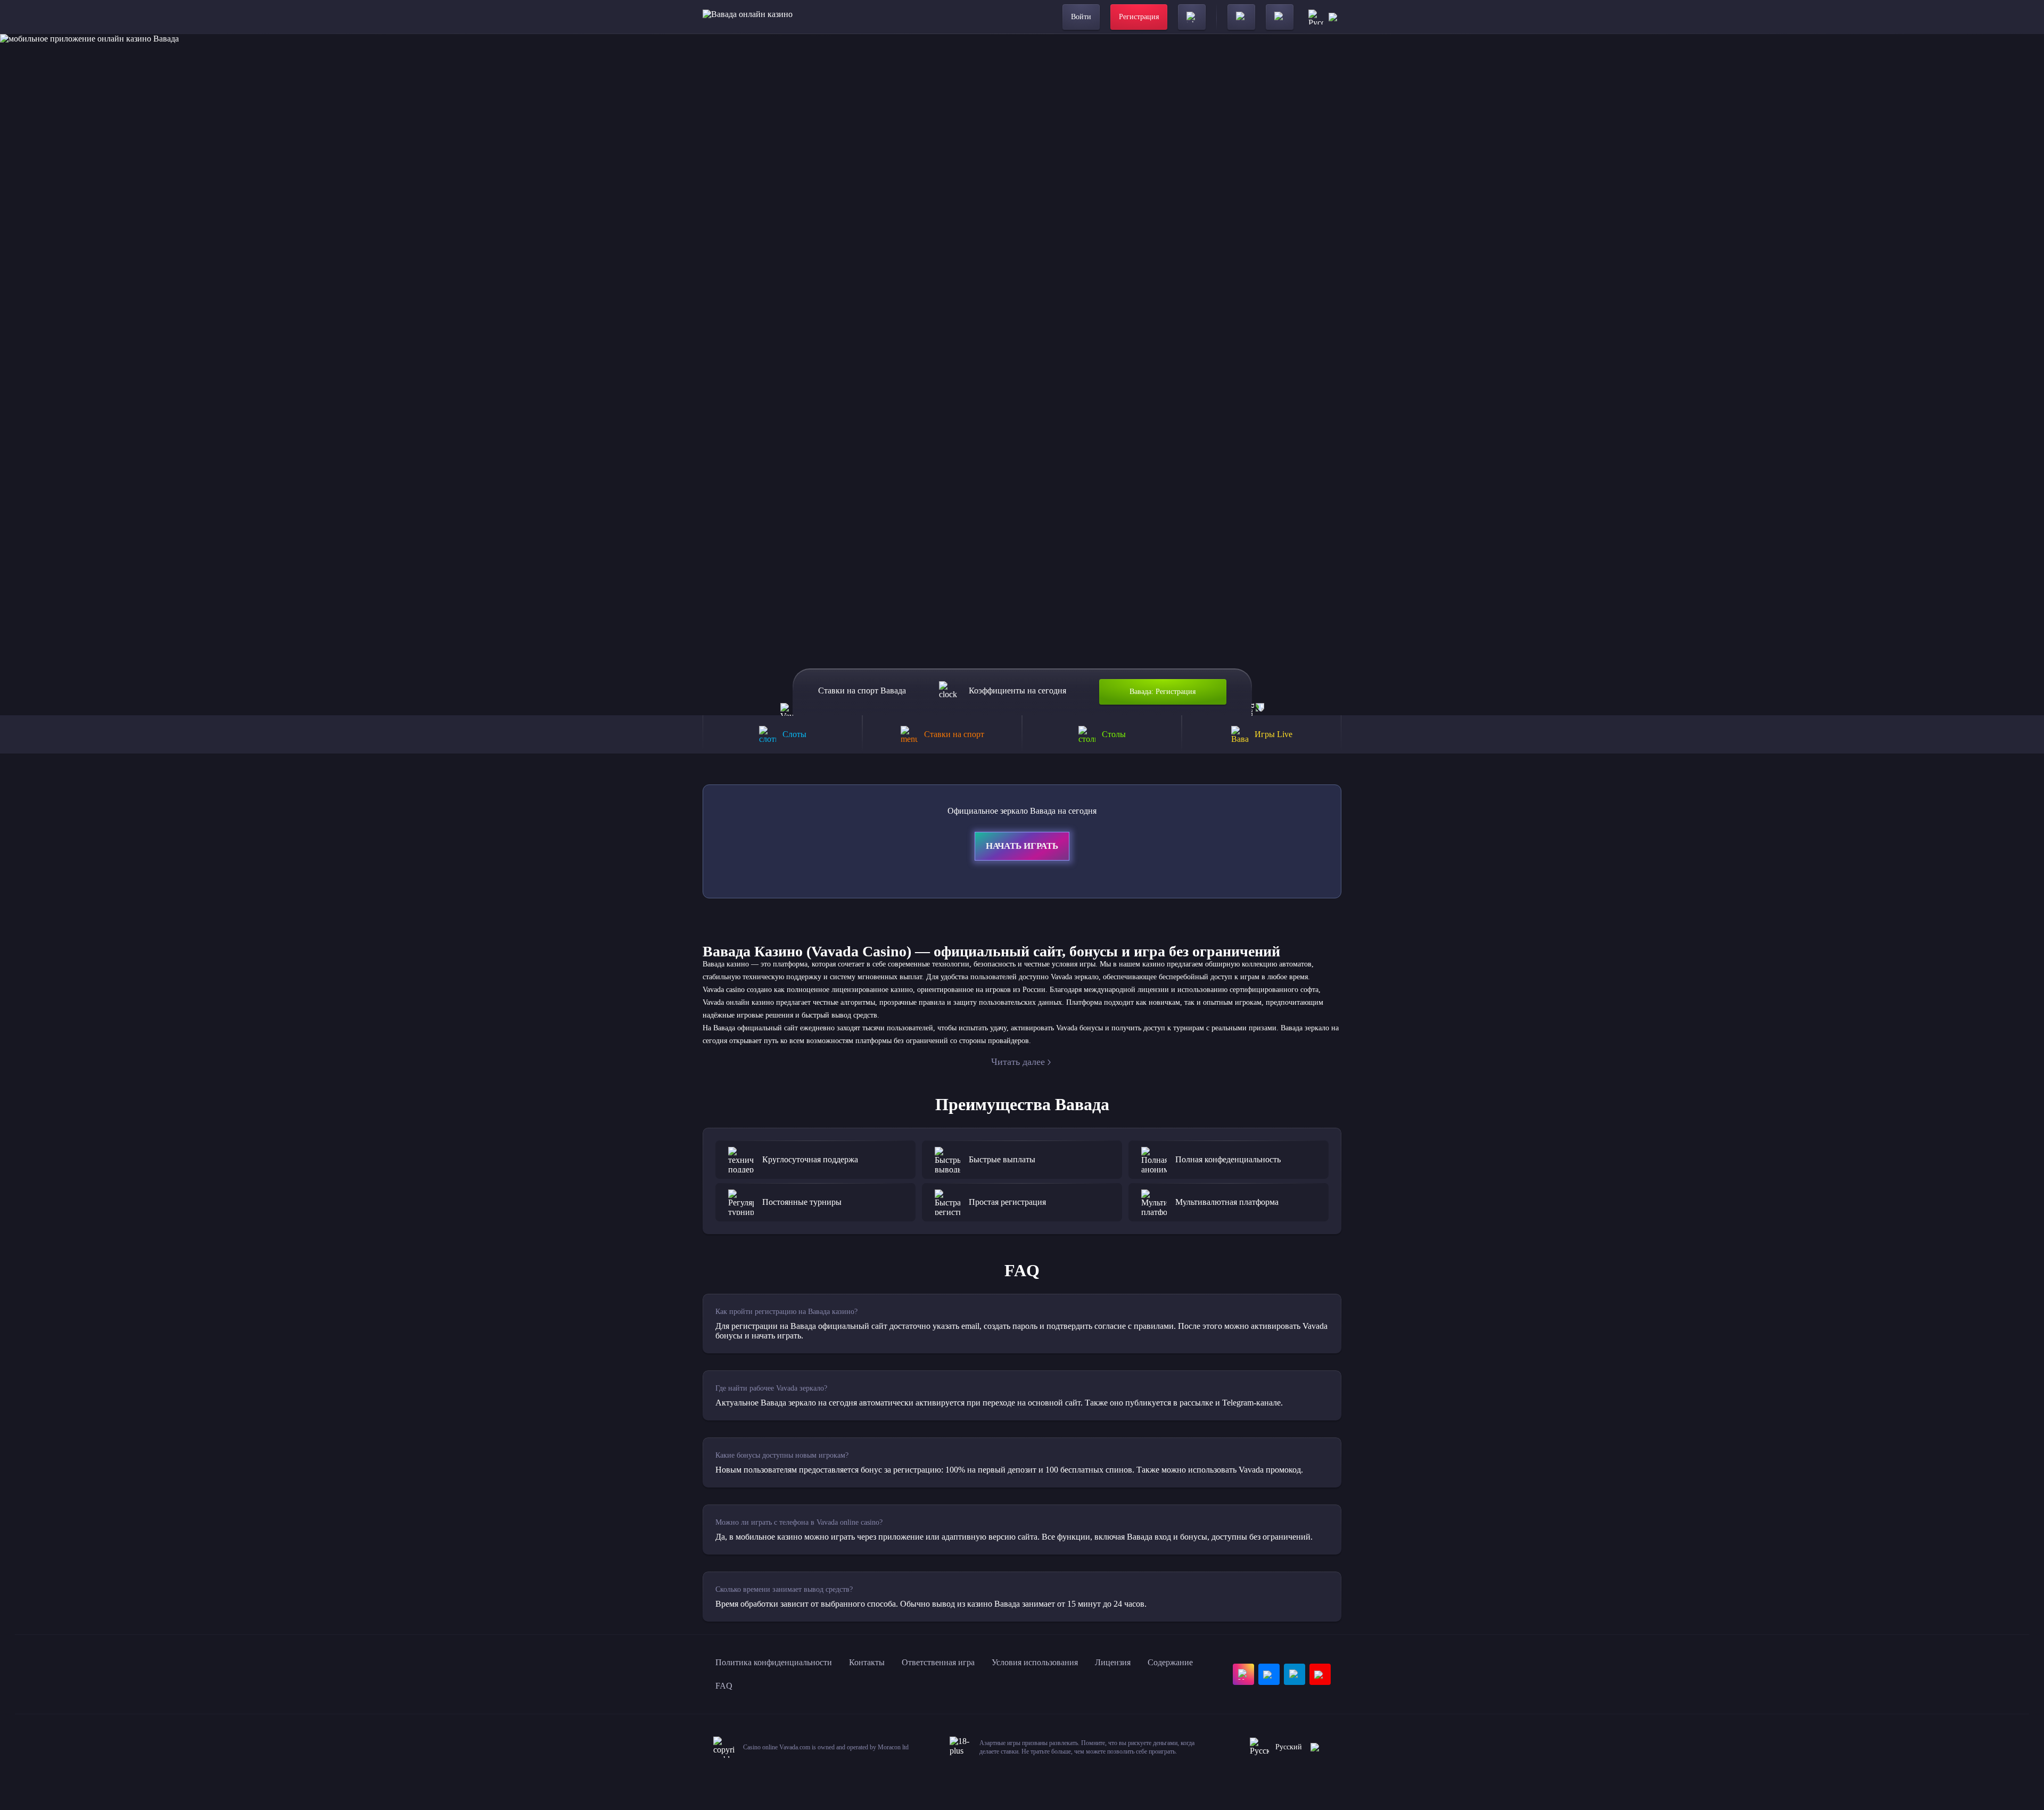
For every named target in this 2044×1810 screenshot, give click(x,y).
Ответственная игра (938, 1662)
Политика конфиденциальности (774, 1662)
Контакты (867, 1662)
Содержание (1170, 1662)
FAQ (724, 1686)
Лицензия (1113, 1662)
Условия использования (1035, 1662)
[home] (748, 17)
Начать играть (1022, 846)
